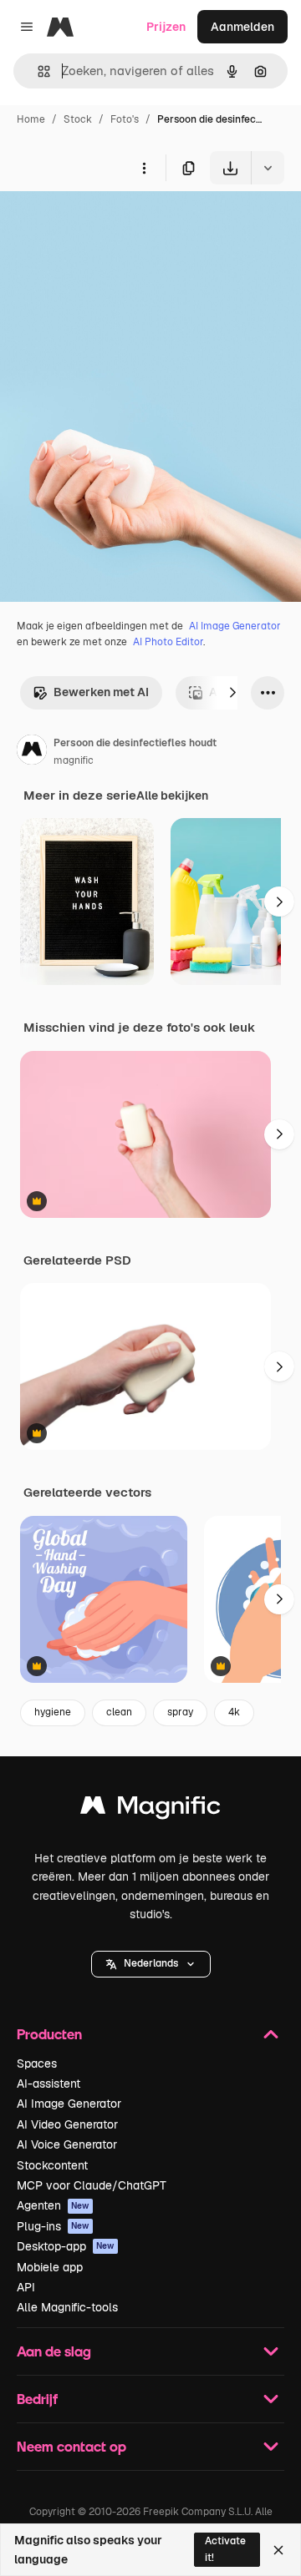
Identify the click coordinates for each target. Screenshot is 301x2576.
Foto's (125, 119)
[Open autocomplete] (37, 71)
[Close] (278, 2550)
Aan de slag (54, 2351)
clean (119, 1712)
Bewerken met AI (101, 692)
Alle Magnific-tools (67, 2307)
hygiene (53, 1712)
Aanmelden (242, 27)
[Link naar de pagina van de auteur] (32, 752)
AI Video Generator (67, 2124)
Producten (49, 2034)
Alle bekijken (172, 796)
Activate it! (225, 2549)
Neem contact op (71, 2446)
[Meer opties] (144, 168)
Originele (110, 223)
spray (180, 1712)
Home (31, 119)
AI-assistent (48, 2084)
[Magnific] (150, 1809)
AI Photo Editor (168, 642)
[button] (151, 1964)
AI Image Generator (235, 626)
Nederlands (151, 1963)
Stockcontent (52, 2165)
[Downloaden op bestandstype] (268, 168)
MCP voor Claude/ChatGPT (92, 2185)
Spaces (37, 2063)
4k (234, 1712)
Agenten (53, 2205)
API (26, 2287)
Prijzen (166, 27)
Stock (78, 119)
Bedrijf (37, 2399)
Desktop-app (66, 2246)
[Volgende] (232, 693)
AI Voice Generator (67, 2144)
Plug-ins (53, 2226)
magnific (74, 760)
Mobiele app (50, 2267)
